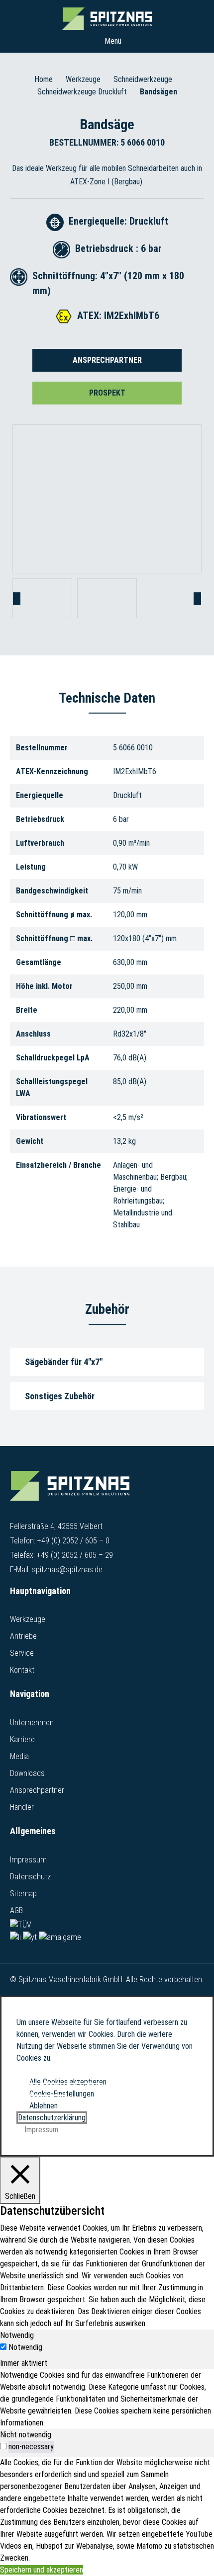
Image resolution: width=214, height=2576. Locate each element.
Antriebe (23, 1636)
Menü (112, 41)
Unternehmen (32, 1723)
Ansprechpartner (107, 360)
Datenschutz (30, 1877)
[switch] (3, 2446)
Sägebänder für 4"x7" (64, 1362)
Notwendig (25, 2347)
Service (22, 1653)
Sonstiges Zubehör (60, 1396)
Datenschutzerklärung (52, 2118)
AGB (16, 1910)
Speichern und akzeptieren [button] (42, 2570)
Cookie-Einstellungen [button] (62, 2094)
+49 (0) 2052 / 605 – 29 (75, 1555)
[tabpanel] (107, 2399)
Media (19, 1756)
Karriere (22, 1739)
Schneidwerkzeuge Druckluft (82, 92)
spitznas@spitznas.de (67, 1570)
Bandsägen (159, 92)
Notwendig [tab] (17, 2335)
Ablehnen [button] (44, 2106)
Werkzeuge (83, 79)
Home (44, 79)
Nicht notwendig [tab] (26, 2435)
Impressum (28, 1860)
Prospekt (107, 393)
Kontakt (22, 1670)
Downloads (27, 1773)
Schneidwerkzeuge (143, 79)
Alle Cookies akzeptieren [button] (68, 2082)
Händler (22, 1807)
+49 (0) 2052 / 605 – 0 (73, 1541)
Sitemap (23, 1893)
